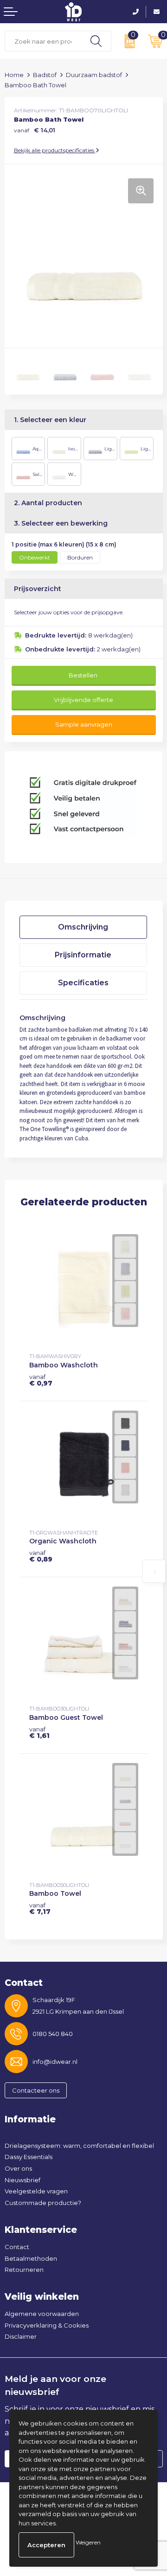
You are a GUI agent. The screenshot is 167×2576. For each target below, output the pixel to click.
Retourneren (24, 2270)
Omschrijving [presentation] (83, 927)
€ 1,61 (39, 1732)
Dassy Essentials (29, 2157)
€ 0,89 (41, 1556)
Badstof (45, 75)
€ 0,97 (41, 1380)
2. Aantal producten (48, 503)
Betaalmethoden (31, 2258)
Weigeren (88, 2542)
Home (14, 75)
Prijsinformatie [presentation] (83, 955)
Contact (17, 2247)
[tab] (83, 927)
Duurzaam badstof (94, 75)
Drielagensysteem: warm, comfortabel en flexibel (79, 2146)
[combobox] (43, 41)
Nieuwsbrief (22, 2180)
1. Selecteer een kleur (50, 420)
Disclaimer (21, 2336)
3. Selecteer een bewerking (61, 523)
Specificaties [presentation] (83, 983)
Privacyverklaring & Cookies (47, 2325)
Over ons (18, 2168)
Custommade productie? (43, 2203)
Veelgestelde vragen (36, 2191)
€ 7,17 (40, 1908)
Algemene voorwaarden (42, 2314)
